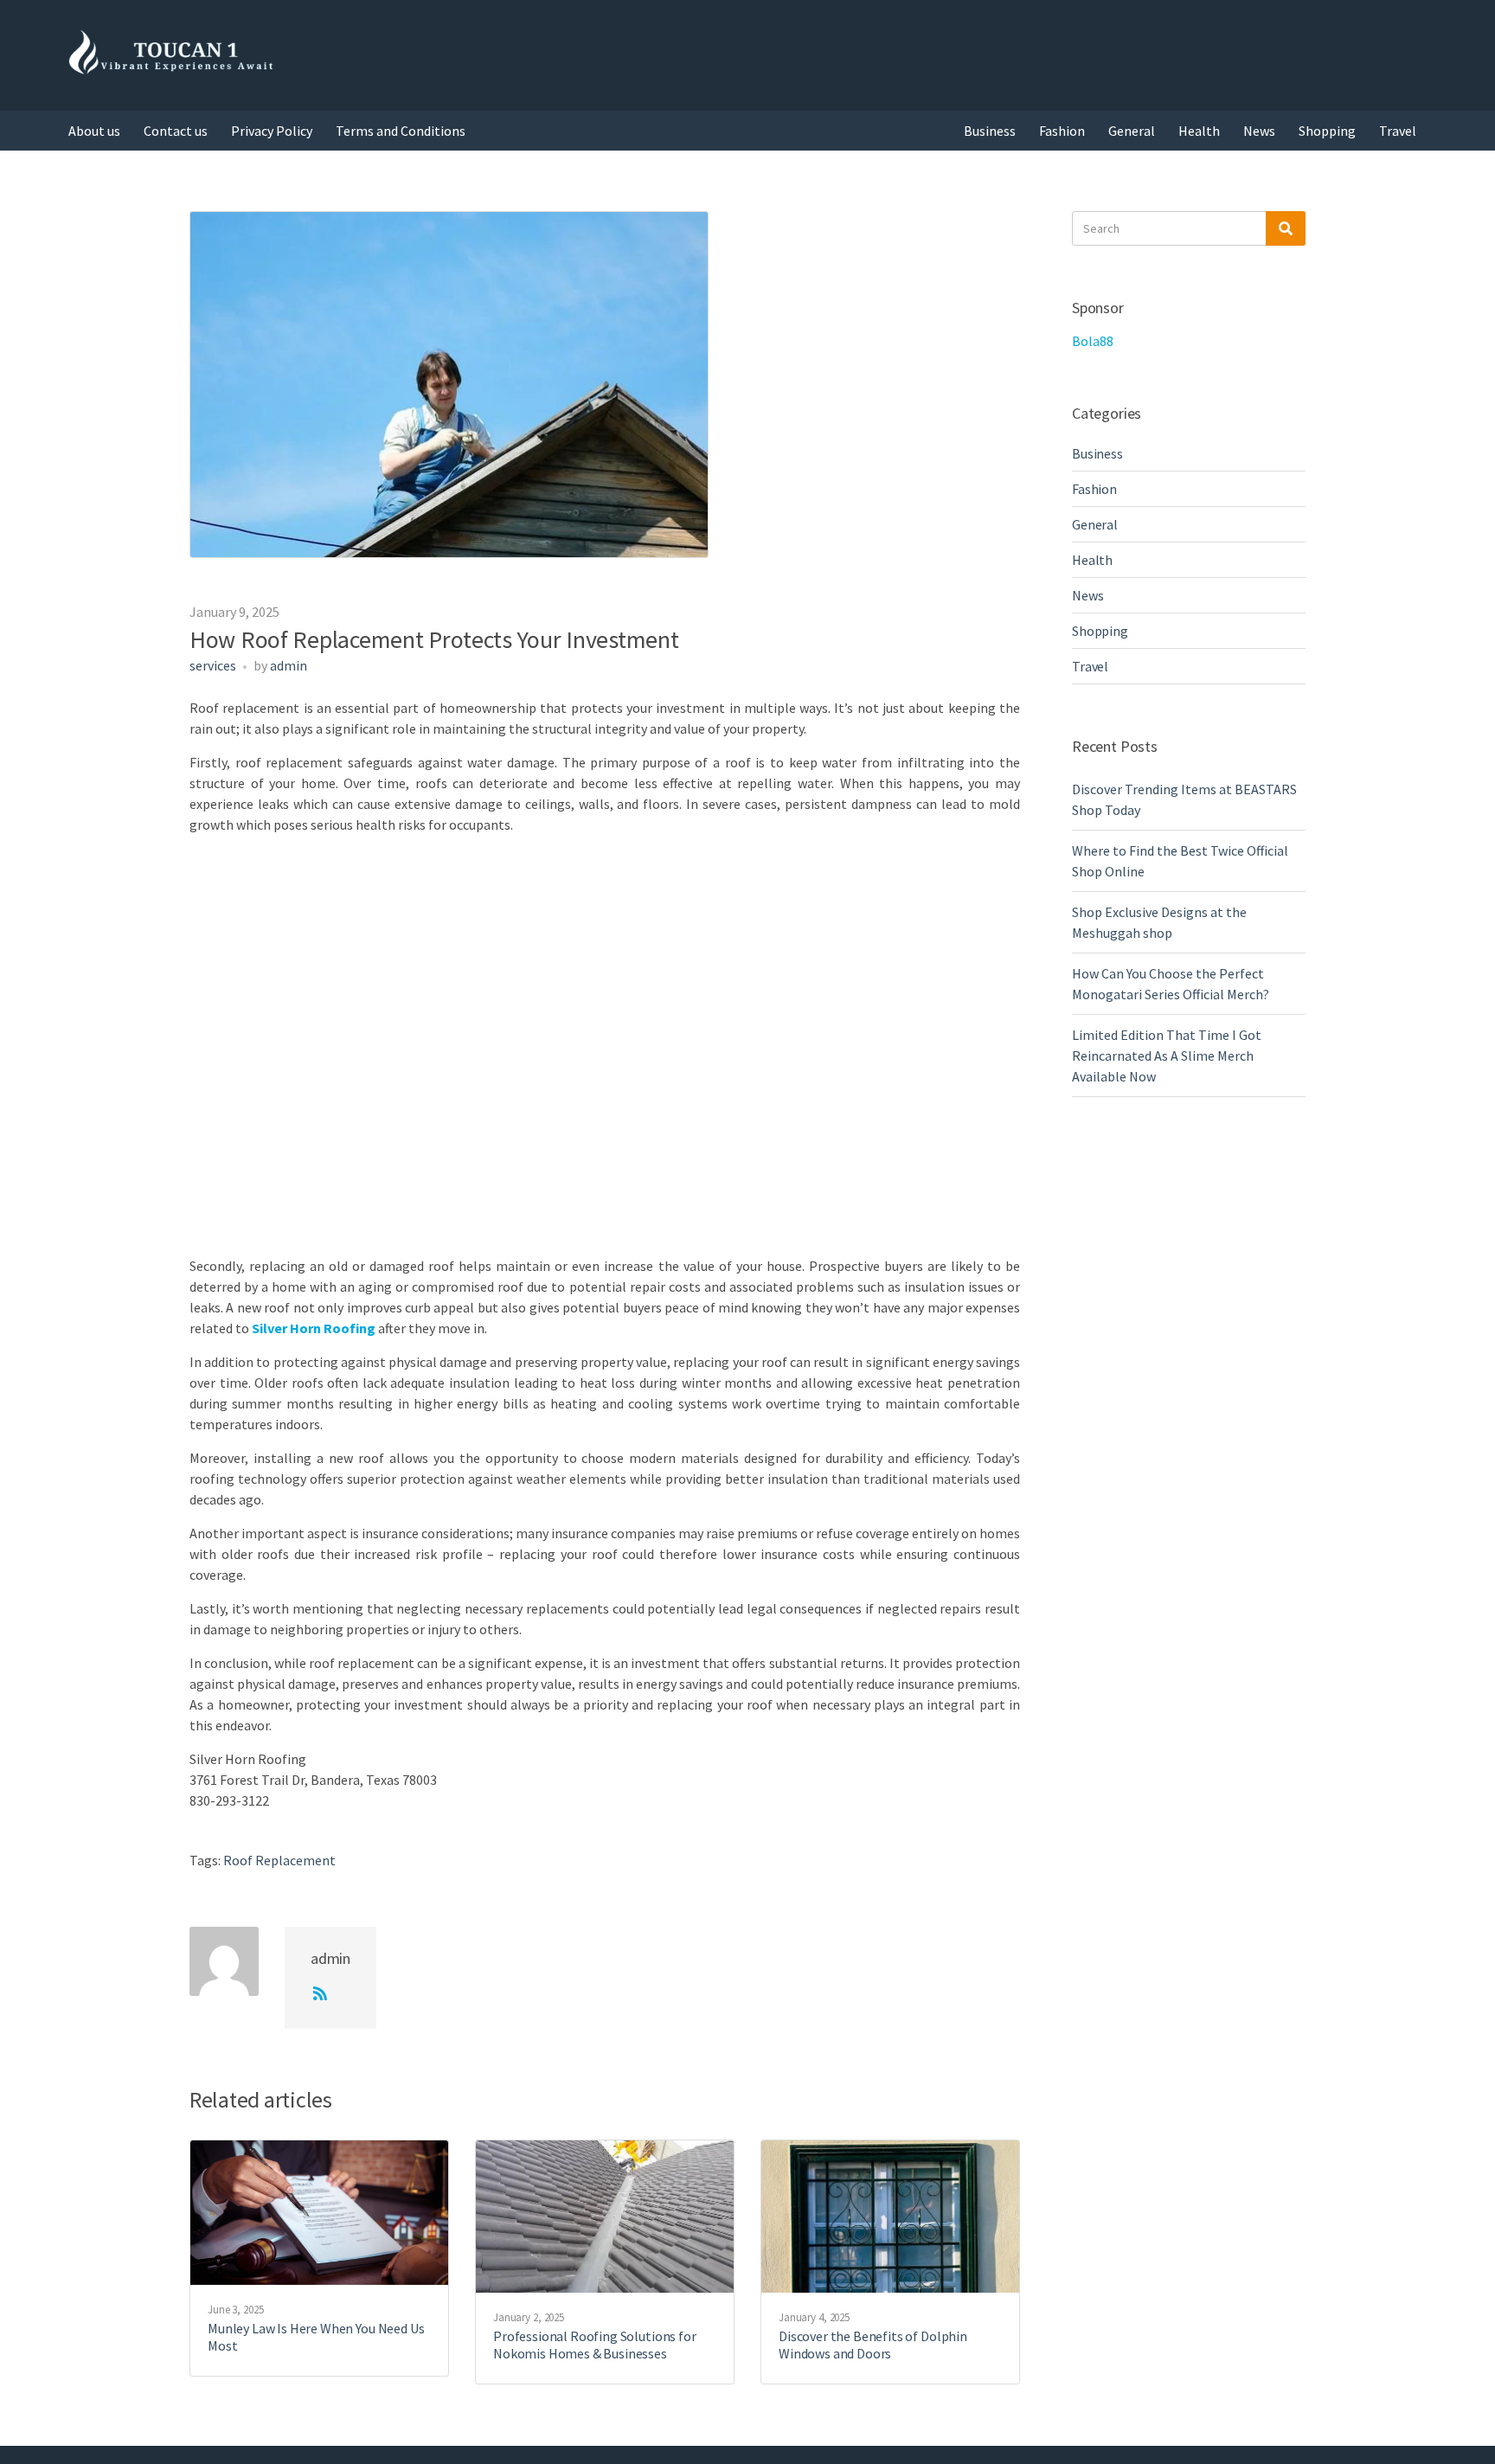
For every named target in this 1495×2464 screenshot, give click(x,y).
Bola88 (1093, 341)
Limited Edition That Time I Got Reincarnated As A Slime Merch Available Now (1167, 1056)
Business (990, 131)
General (1132, 131)
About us (94, 131)
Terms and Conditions (401, 131)
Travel (1398, 131)
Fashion (1062, 131)
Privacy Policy (272, 131)
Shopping (1327, 131)
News (1259, 131)
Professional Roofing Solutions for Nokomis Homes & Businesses (595, 2345)
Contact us (176, 131)
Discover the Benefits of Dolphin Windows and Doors (873, 2345)
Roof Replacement (279, 1860)
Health (1199, 131)
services (213, 665)
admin (289, 665)
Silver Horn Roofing (314, 1328)
